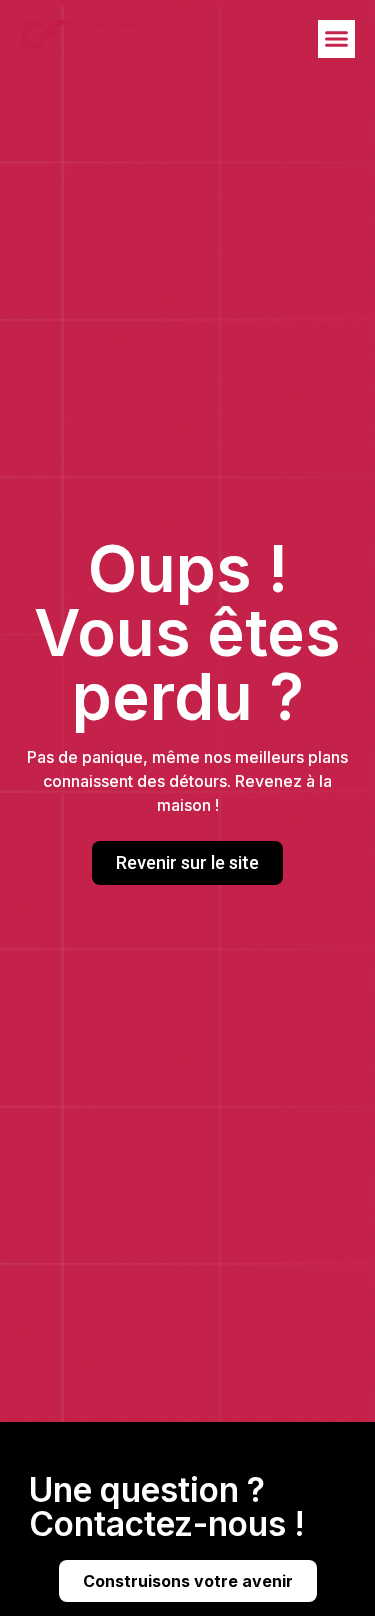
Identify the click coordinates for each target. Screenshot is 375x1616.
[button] (337, 39)
